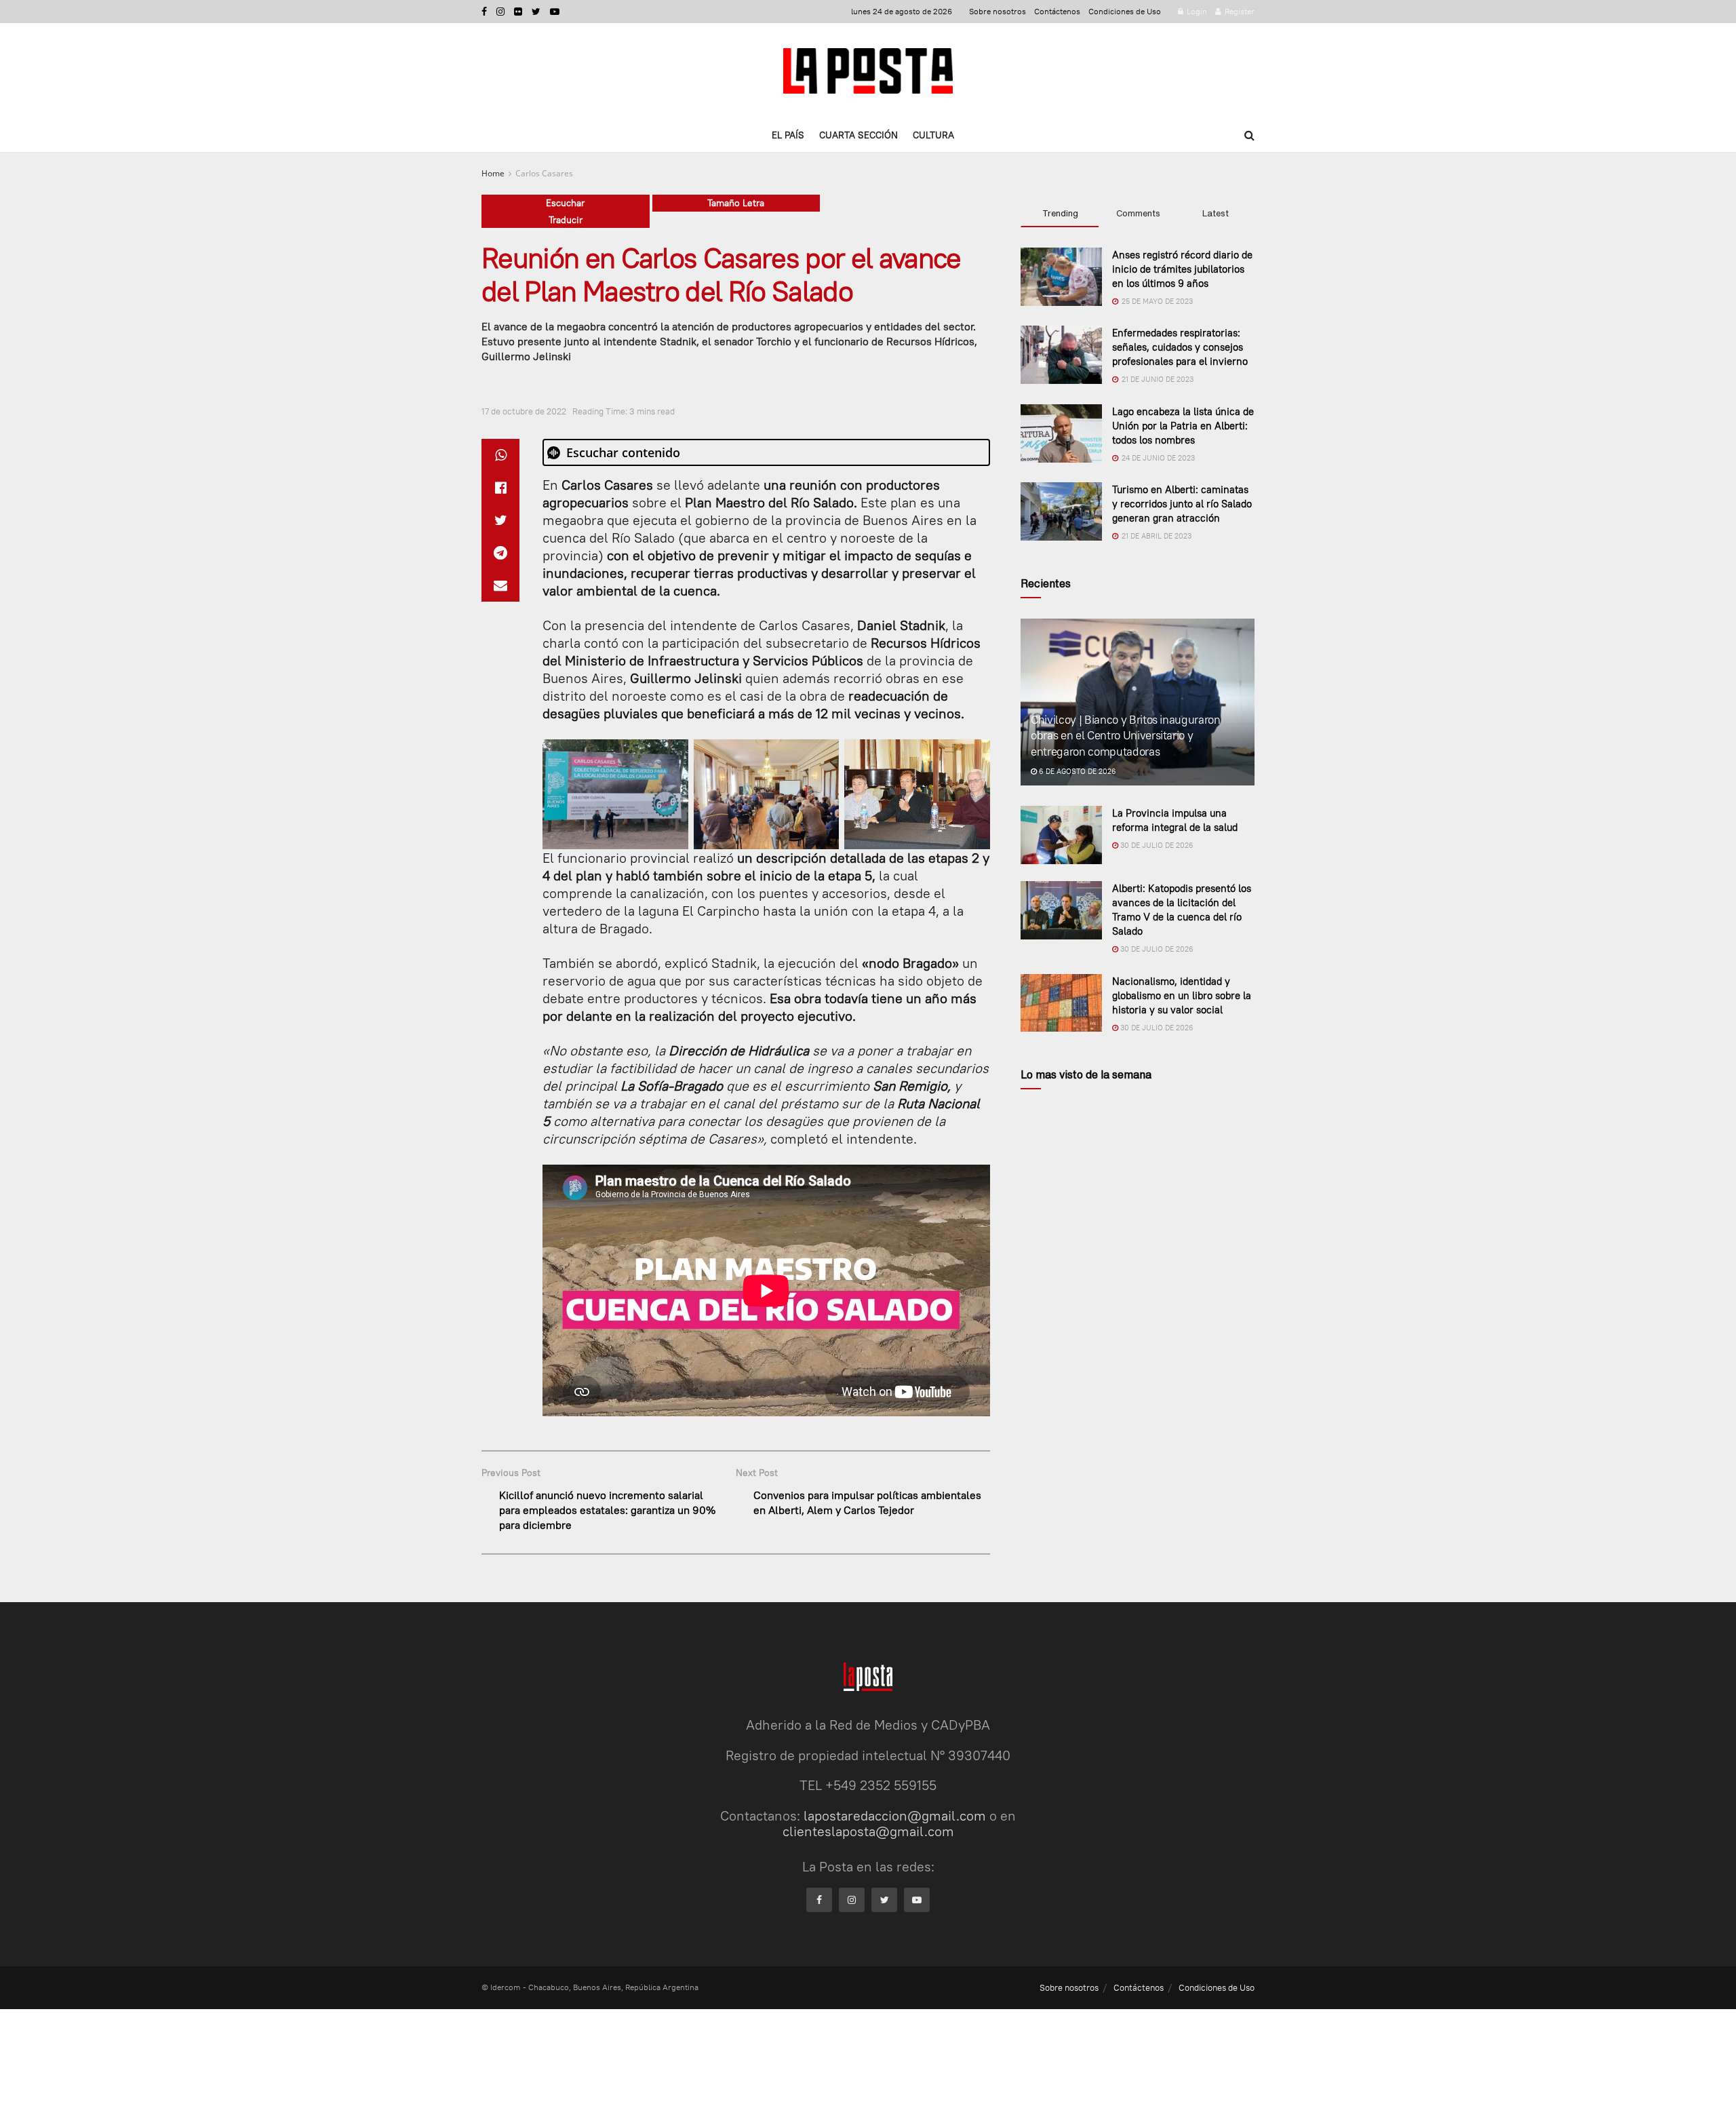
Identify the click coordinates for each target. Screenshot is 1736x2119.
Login (1196, 11)
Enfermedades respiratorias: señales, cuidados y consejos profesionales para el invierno (1180, 347)
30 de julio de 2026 (1156, 845)
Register (1239, 11)
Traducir (566, 220)
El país (788, 135)
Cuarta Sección (859, 135)
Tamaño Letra (736, 203)
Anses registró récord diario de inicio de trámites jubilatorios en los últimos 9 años (1182, 269)
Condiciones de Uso (1125, 11)
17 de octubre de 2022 (524, 411)
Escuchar (565, 203)
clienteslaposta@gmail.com (868, 1831)
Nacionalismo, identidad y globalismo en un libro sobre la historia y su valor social (1182, 995)
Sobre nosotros (998, 11)
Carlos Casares (544, 173)
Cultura (933, 135)
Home (493, 173)
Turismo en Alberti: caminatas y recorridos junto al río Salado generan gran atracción (1182, 504)
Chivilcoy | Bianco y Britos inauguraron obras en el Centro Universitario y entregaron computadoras (1126, 736)
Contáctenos (1057, 11)
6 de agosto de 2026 (1077, 771)
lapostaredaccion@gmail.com (895, 1815)
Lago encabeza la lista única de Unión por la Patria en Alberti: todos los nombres (1183, 426)
